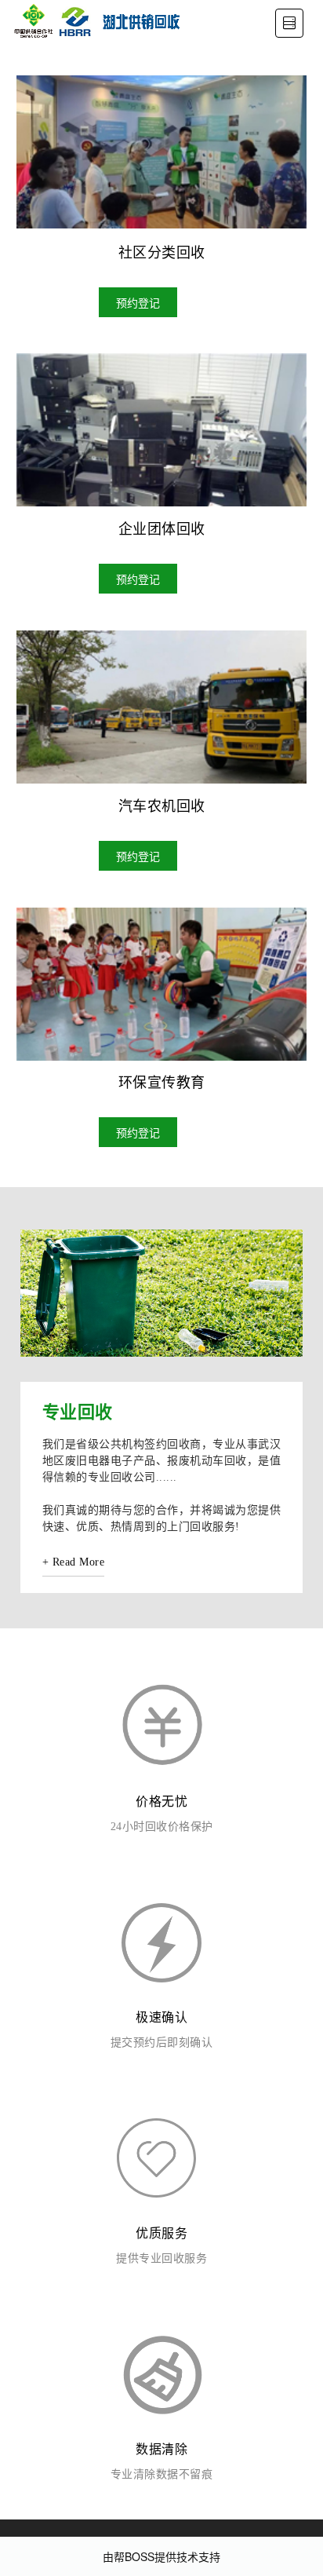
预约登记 (138, 302)
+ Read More (74, 1562)
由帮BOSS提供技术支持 (161, 2556)
